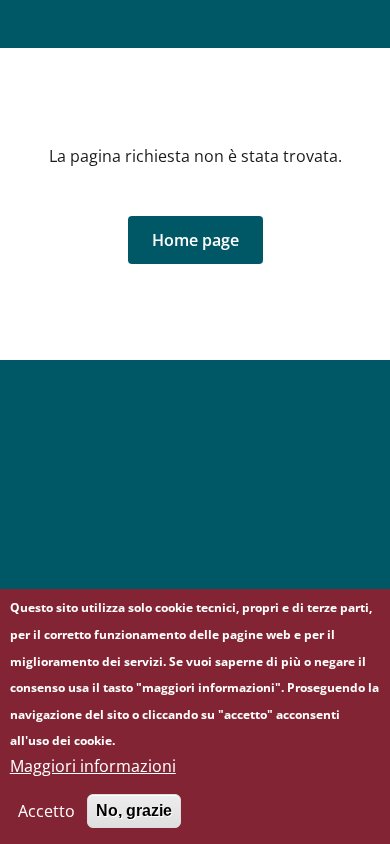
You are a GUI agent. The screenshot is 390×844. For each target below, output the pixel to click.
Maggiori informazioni (93, 766)
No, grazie (134, 810)
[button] (195, 240)
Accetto (46, 811)
